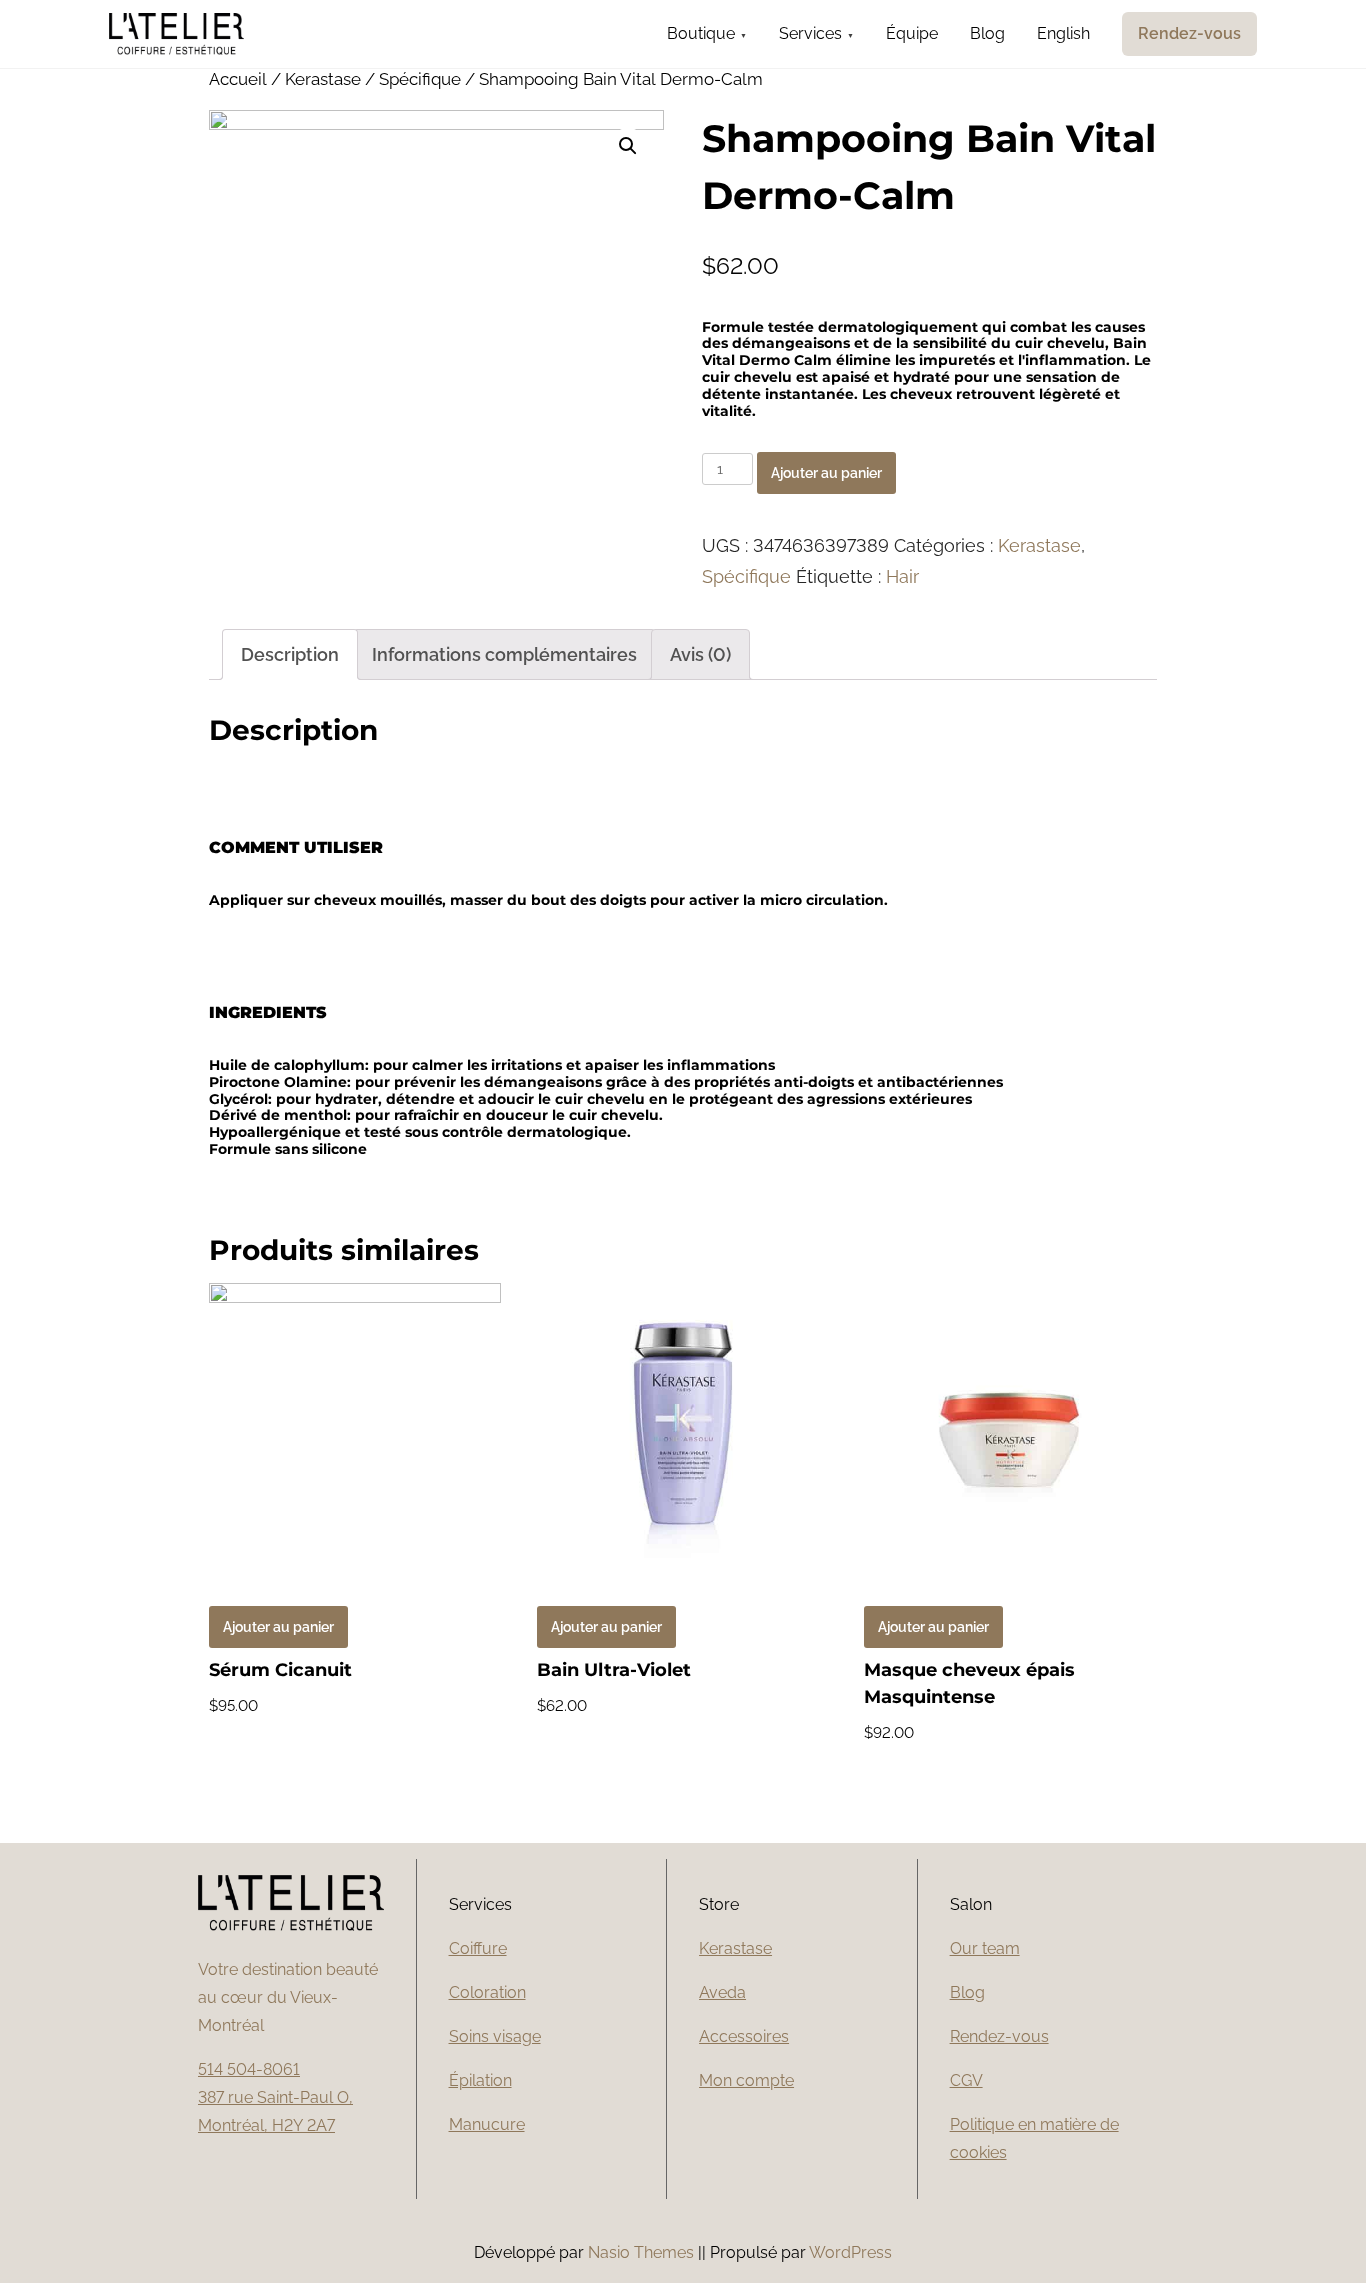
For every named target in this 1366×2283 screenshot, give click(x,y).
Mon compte (746, 2080)
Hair (902, 576)
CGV (966, 2080)
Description (290, 654)
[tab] (290, 655)
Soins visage (495, 2036)
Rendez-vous (999, 2036)
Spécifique (420, 79)
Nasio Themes (643, 2252)
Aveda (722, 1992)
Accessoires (744, 2036)
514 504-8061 (249, 2069)
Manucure (487, 2124)
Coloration (487, 1992)
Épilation (480, 2080)
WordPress (850, 2252)
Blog (967, 1992)
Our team (985, 1948)
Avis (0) (700, 654)
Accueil (238, 79)
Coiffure (478, 1948)
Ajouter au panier (826, 473)
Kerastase (323, 79)
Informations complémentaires (504, 654)
